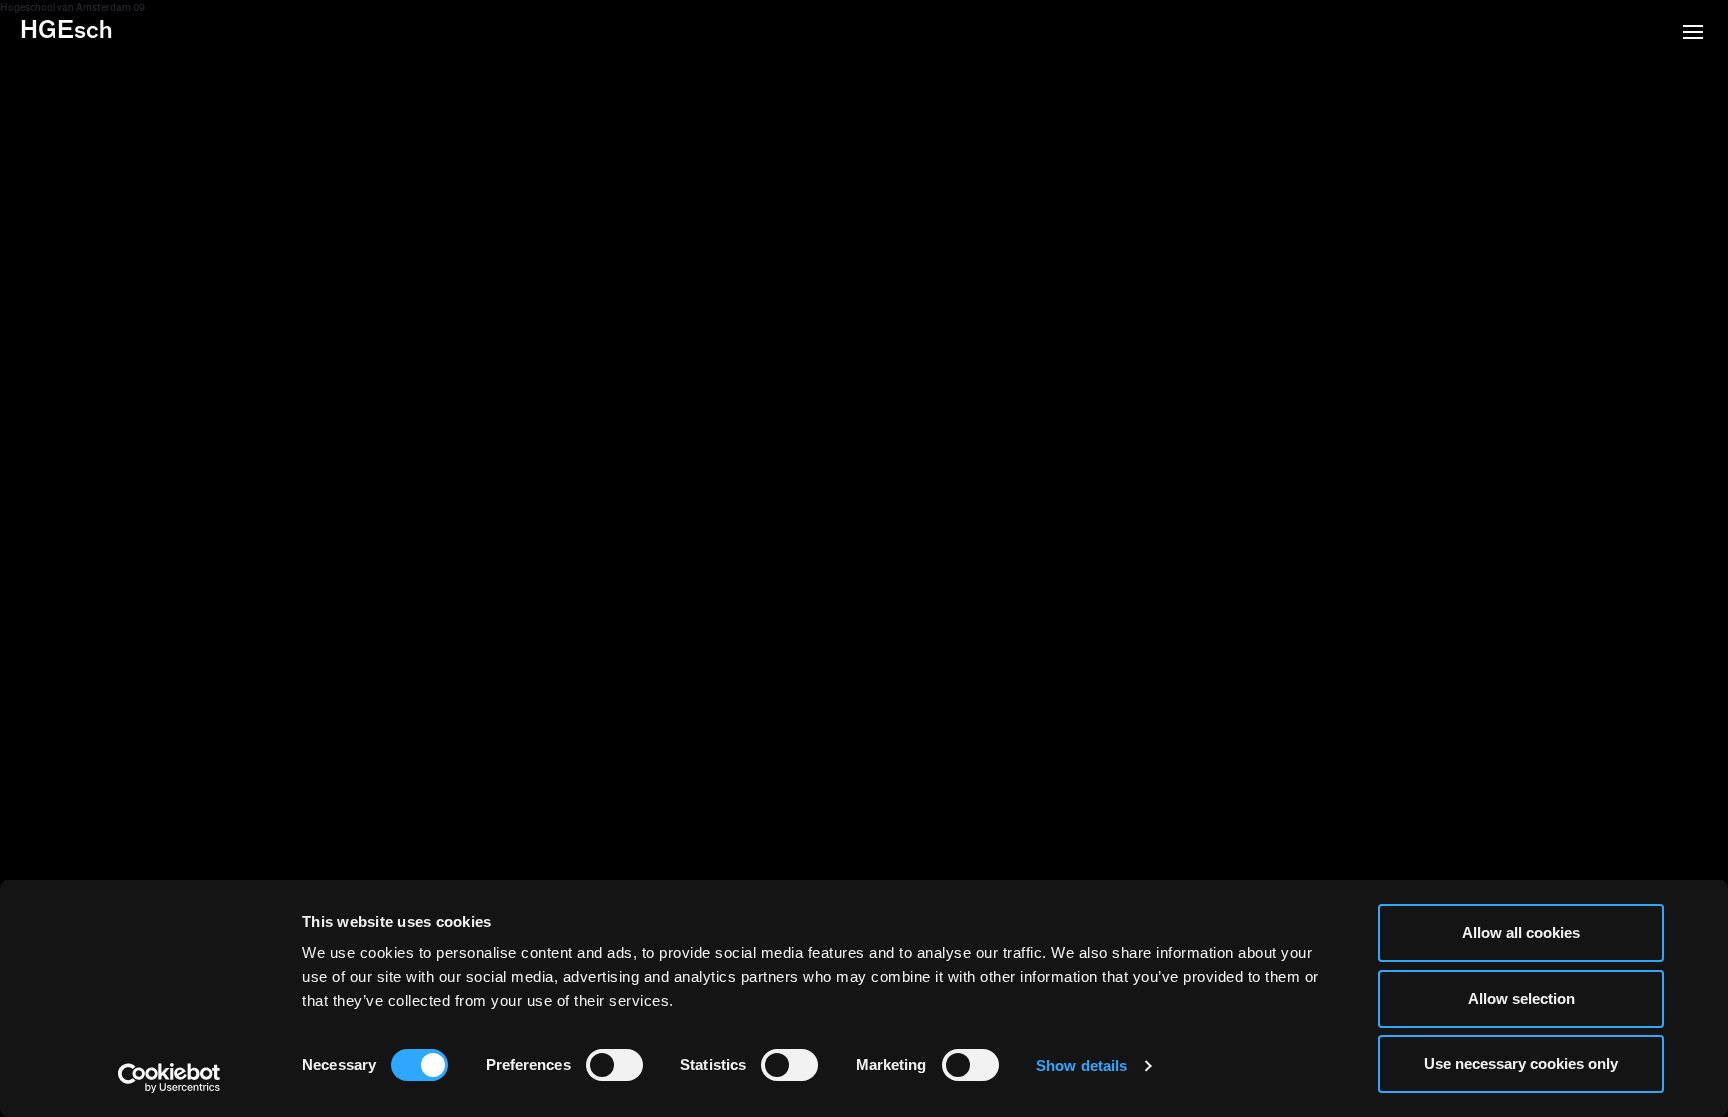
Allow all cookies (1521, 932)
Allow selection (1521, 998)
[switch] (614, 1065)
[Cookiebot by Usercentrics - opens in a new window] (169, 1078)
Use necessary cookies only (1521, 1063)
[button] (1693, 34)
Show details (1081, 1065)
